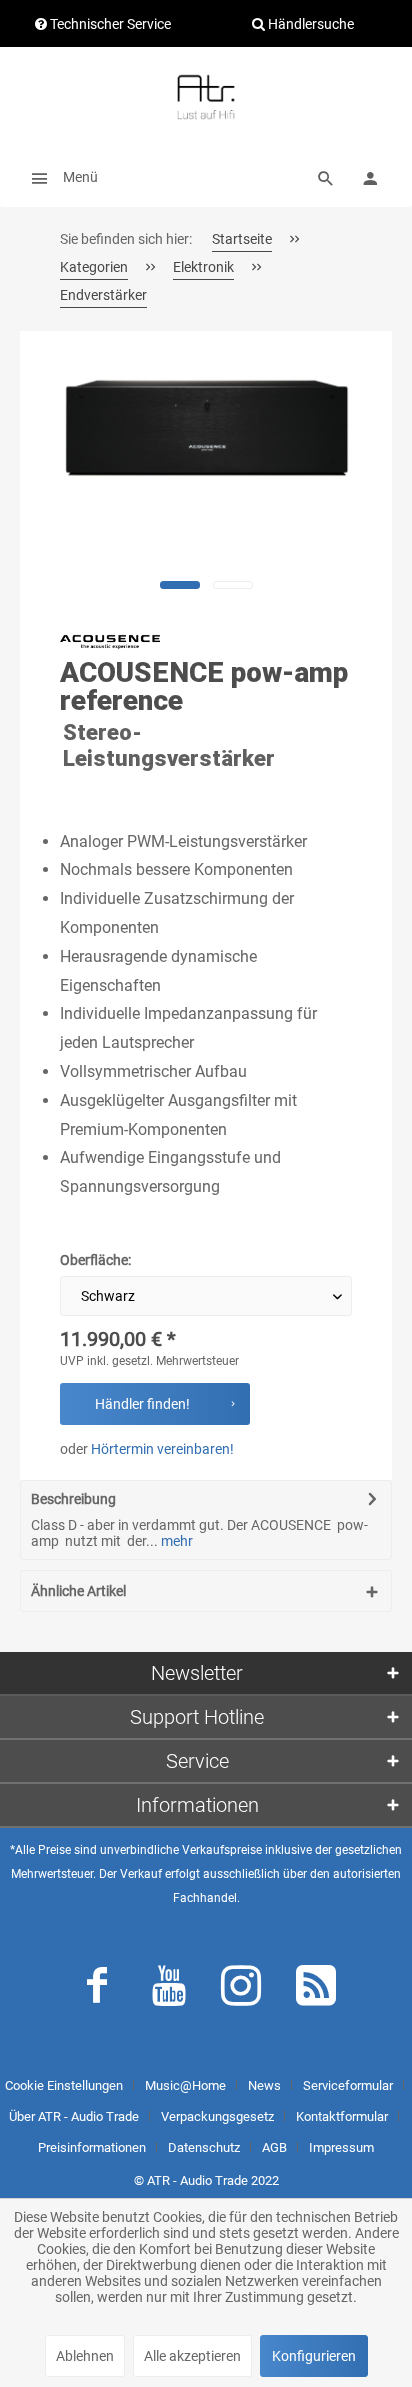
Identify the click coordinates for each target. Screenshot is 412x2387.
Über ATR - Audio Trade (74, 2116)
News (264, 2085)
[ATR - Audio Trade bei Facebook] (97, 1990)
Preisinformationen (92, 2147)
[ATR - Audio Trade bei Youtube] (169, 1990)
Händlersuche (309, 24)
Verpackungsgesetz (217, 2116)
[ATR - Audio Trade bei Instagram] (241, 1990)
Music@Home (185, 2085)
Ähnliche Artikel (78, 1591)
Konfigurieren (314, 2356)
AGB (274, 2147)
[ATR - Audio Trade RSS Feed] (316, 1990)
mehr (175, 1541)
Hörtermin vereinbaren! (162, 1449)
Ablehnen (85, 2356)
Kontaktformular (342, 2116)
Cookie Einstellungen (64, 2085)
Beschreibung (73, 1499)
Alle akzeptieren (192, 2356)
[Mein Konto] (370, 177)
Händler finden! (142, 1404)
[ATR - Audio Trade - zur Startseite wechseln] (206, 97)
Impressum (341, 2147)
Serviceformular (348, 2085)
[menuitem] (59, 177)
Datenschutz (204, 2147)
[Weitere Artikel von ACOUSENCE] (110, 642)
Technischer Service (109, 24)
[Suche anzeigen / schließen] (326, 177)
